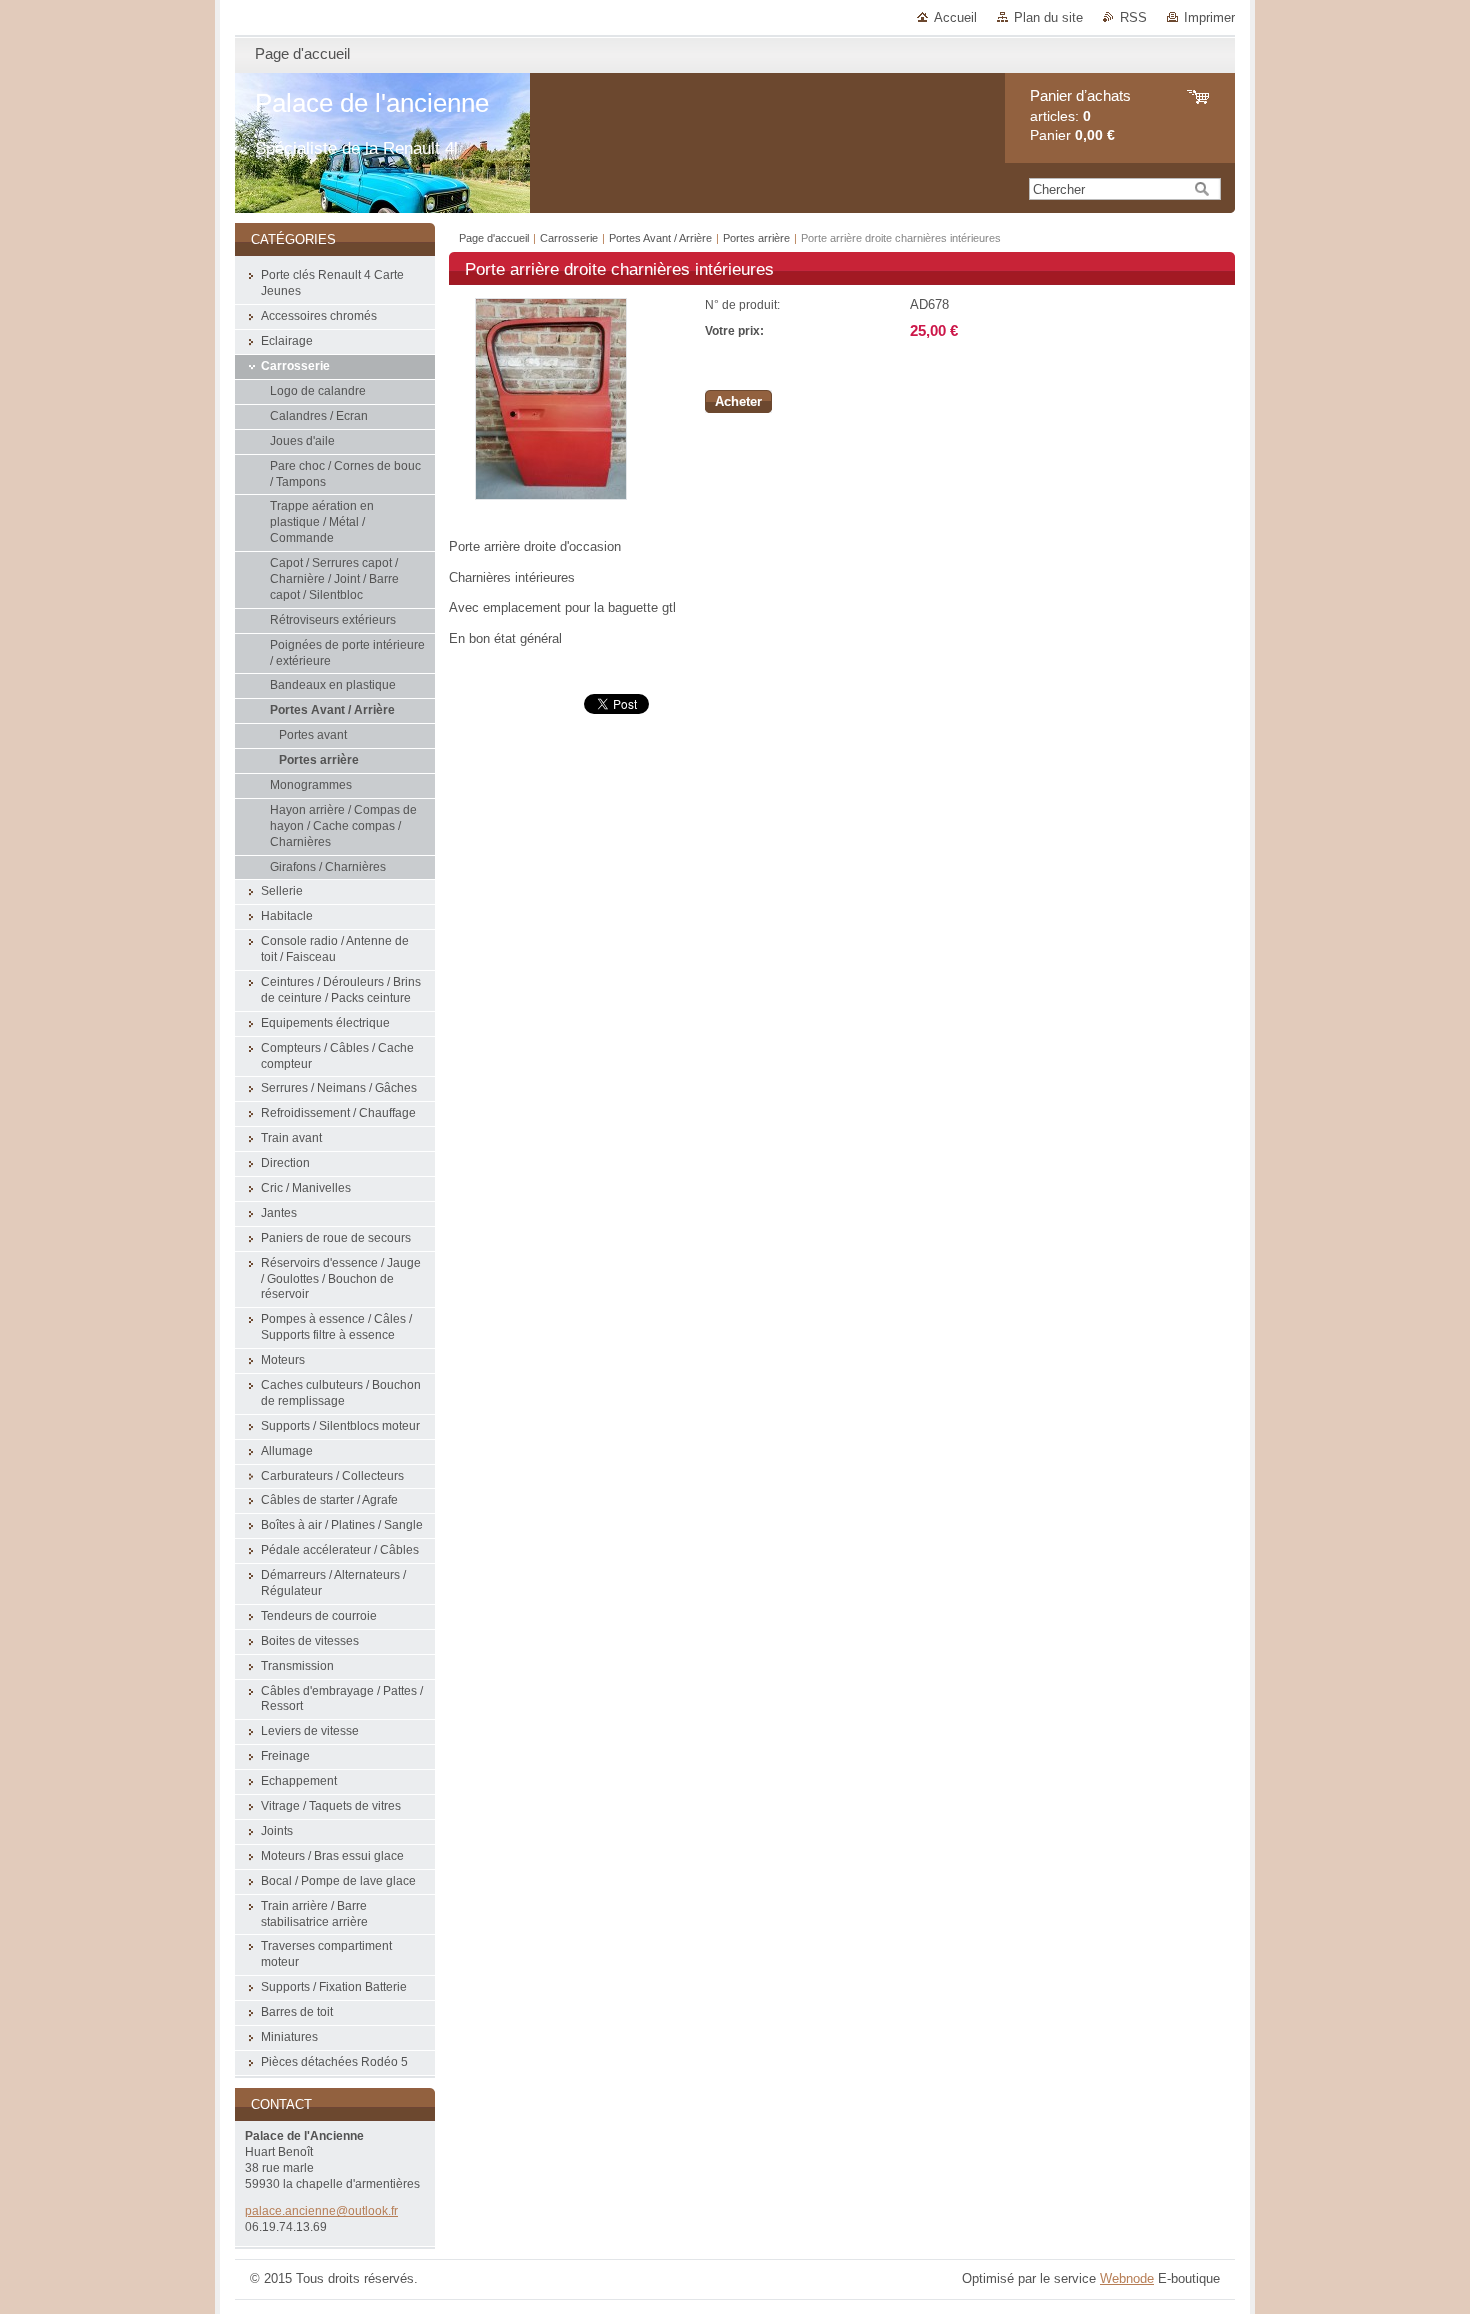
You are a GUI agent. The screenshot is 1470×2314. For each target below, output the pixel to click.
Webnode (1127, 2278)
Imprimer (1209, 17)
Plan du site (1048, 17)
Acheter (738, 401)
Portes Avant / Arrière (660, 238)
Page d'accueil (494, 238)
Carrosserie (569, 238)
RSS (1133, 17)
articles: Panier (1080, 115)
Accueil (955, 17)
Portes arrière (756, 238)
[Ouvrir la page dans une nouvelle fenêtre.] (551, 495)
